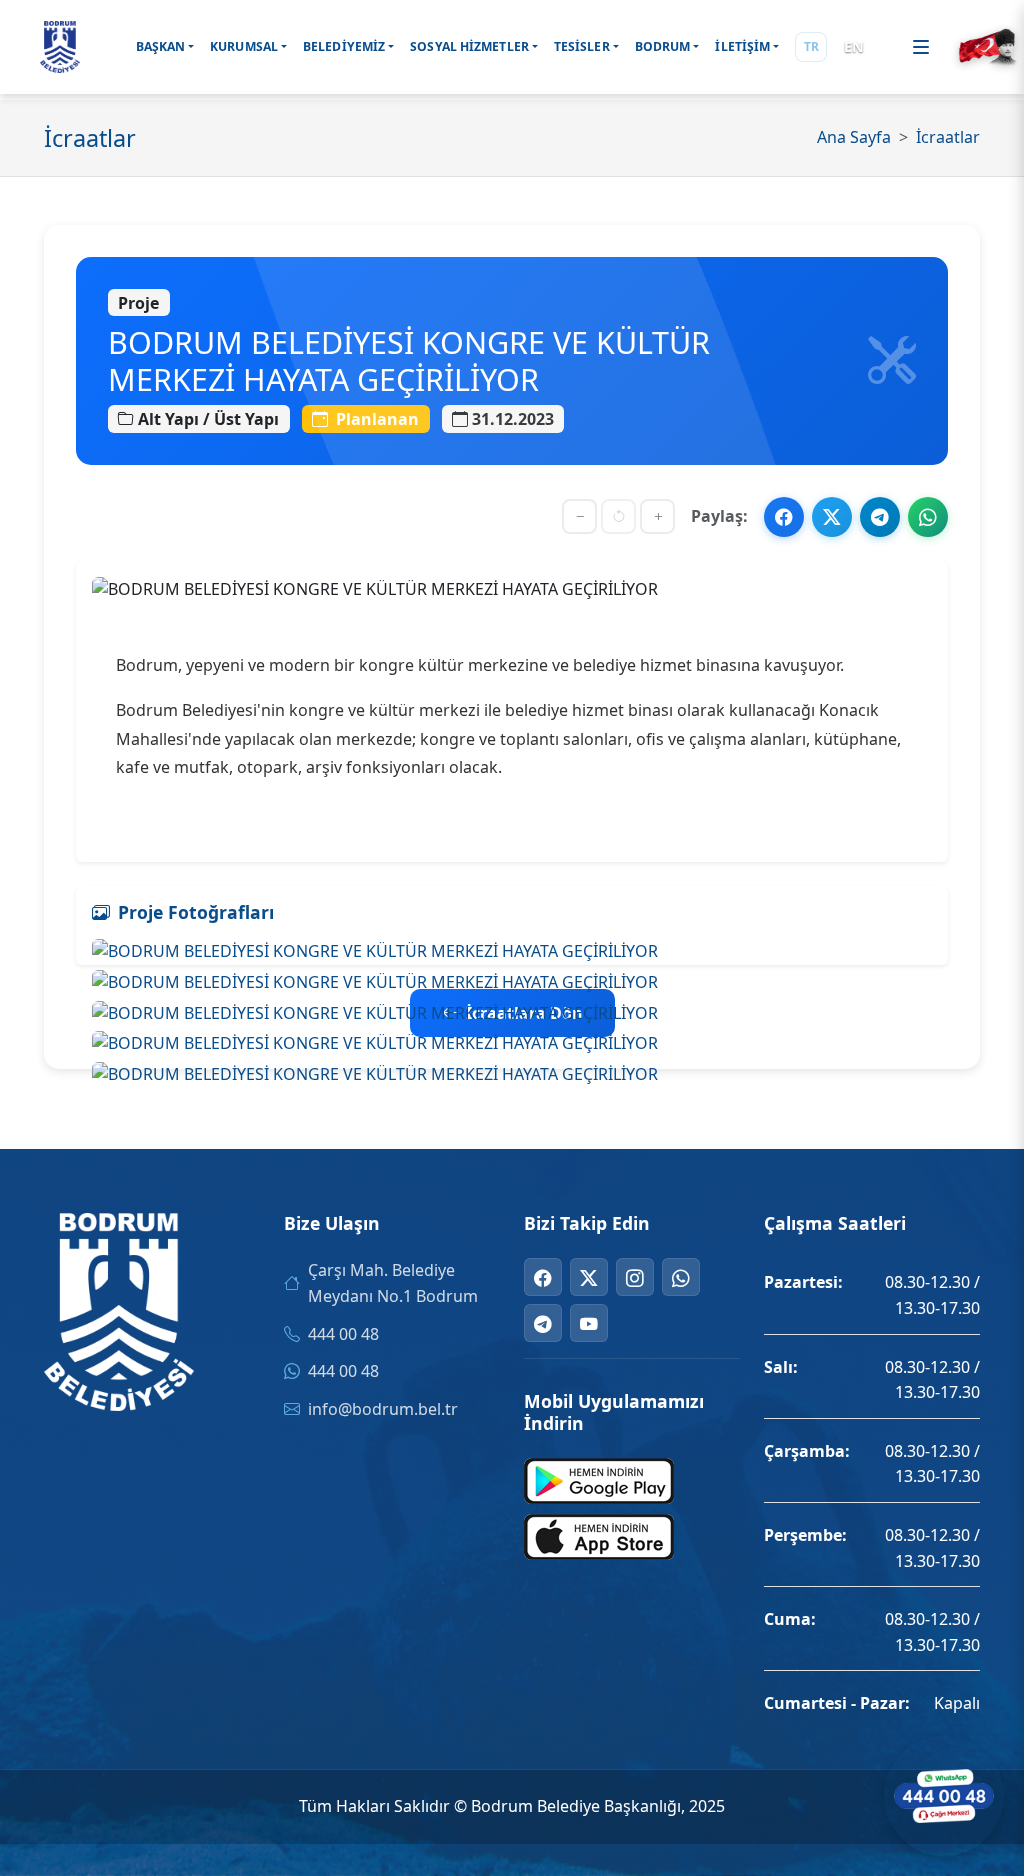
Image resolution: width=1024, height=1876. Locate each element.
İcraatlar (948, 137)
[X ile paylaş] (832, 517)
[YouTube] (589, 1323)
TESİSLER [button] (582, 46)
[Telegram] (543, 1323)
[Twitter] (589, 1277)
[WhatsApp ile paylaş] (928, 517)
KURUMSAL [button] (244, 46)
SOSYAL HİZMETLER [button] (469, 46)
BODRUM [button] (663, 46)
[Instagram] (635, 1277)
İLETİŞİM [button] (742, 46)
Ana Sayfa (854, 137)
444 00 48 (343, 1334)
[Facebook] (543, 1277)
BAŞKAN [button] (161, 46)
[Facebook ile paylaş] (784, 517)
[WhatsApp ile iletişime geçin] (944, 1796)
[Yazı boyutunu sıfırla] (618, 516)
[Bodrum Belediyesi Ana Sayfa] (60, 47)
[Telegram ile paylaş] (880, 517)
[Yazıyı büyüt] (657, 516)
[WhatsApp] (681, 1277)
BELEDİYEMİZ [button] (344, 46)
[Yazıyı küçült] (579, 516)
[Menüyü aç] (921, 47)
